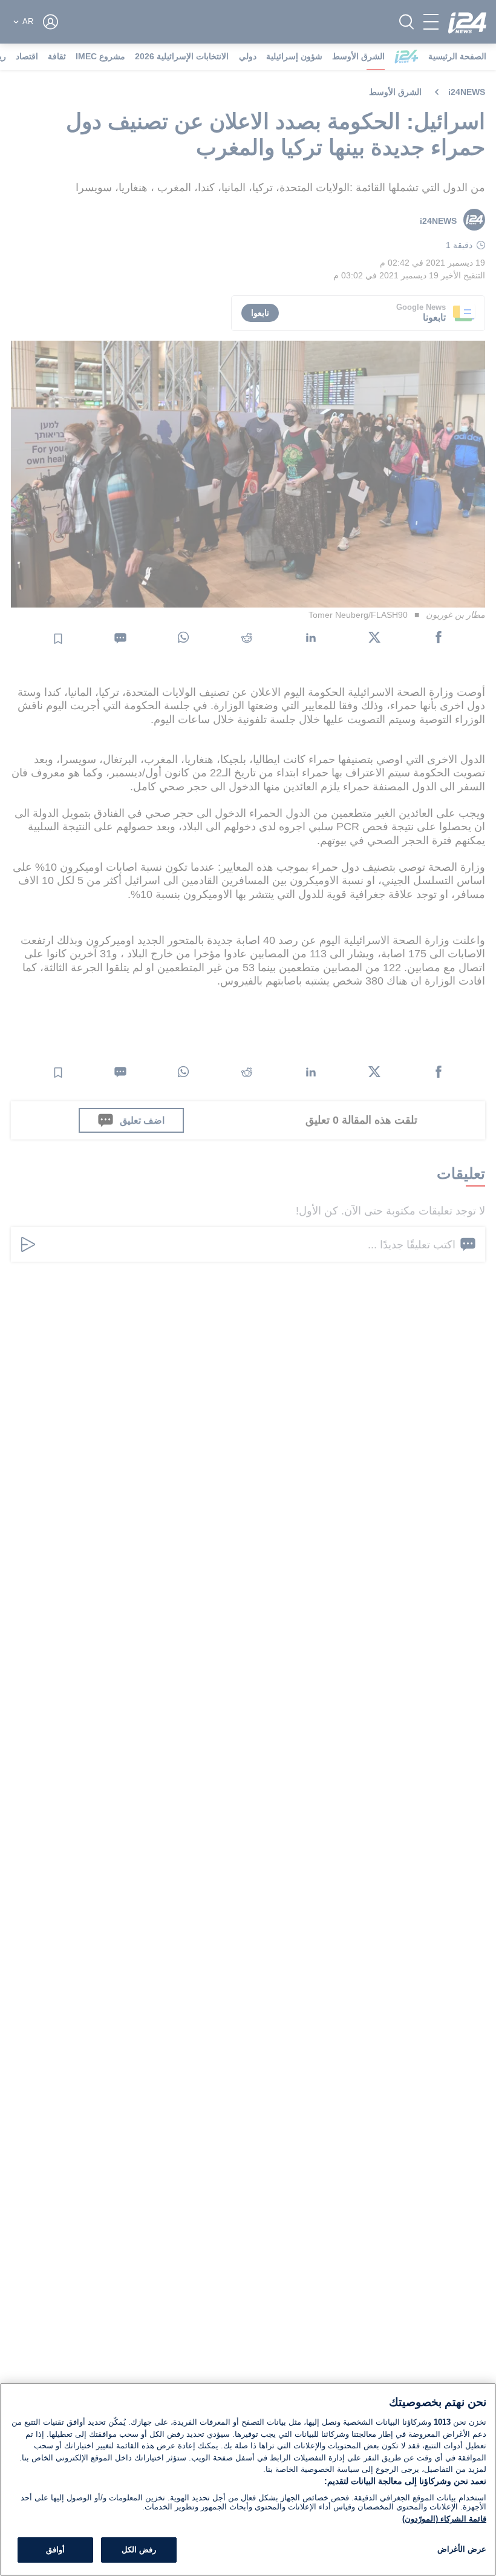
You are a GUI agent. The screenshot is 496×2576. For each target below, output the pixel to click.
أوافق (55, 2550)
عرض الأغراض (462, 2549)
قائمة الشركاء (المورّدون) (444, 2519)
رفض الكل (139, 2550)
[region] (248, 2479)
